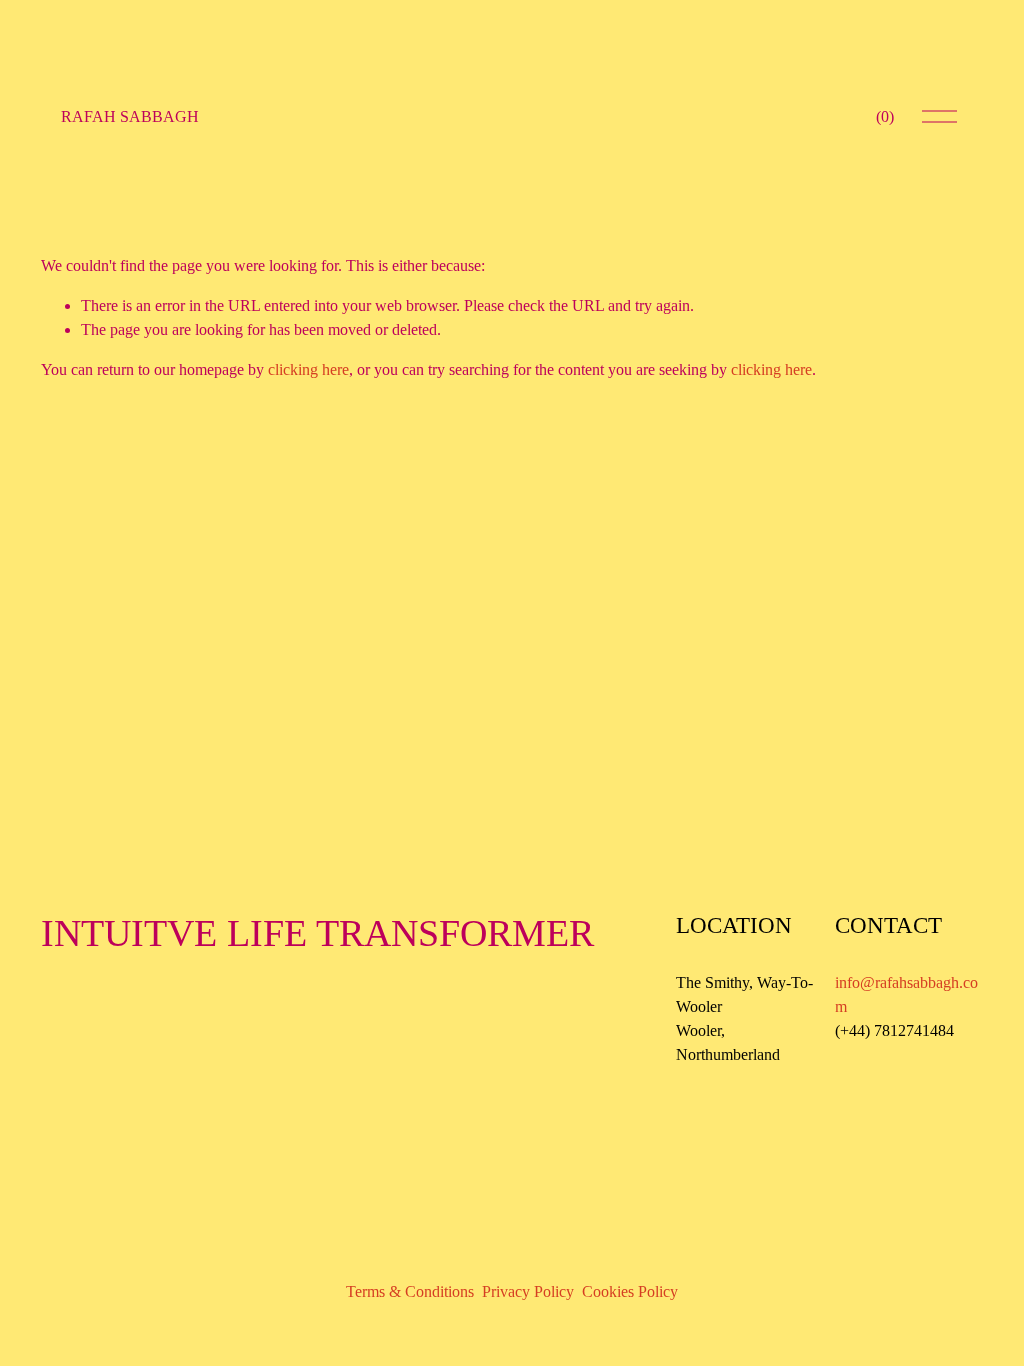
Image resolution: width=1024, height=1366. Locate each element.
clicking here (308, 369)
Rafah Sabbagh (130, 116)
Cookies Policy (630, 1291)
